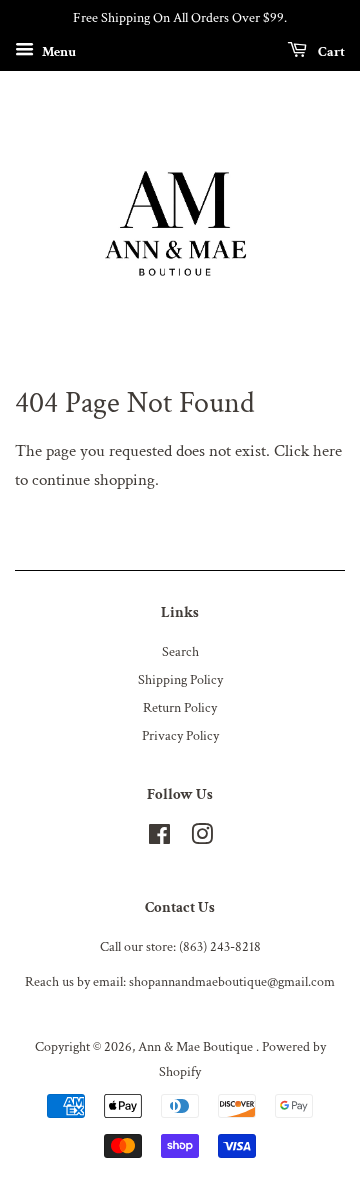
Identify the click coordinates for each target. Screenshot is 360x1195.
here (327, 451)
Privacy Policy (180, 735)
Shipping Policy (180, 679)
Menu (57, 51)
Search (180, 651)
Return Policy (180, 707)
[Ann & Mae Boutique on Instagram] (202, 838)
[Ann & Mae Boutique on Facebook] (159, 838)
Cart (330, 51)
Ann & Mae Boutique (197, 1046)
